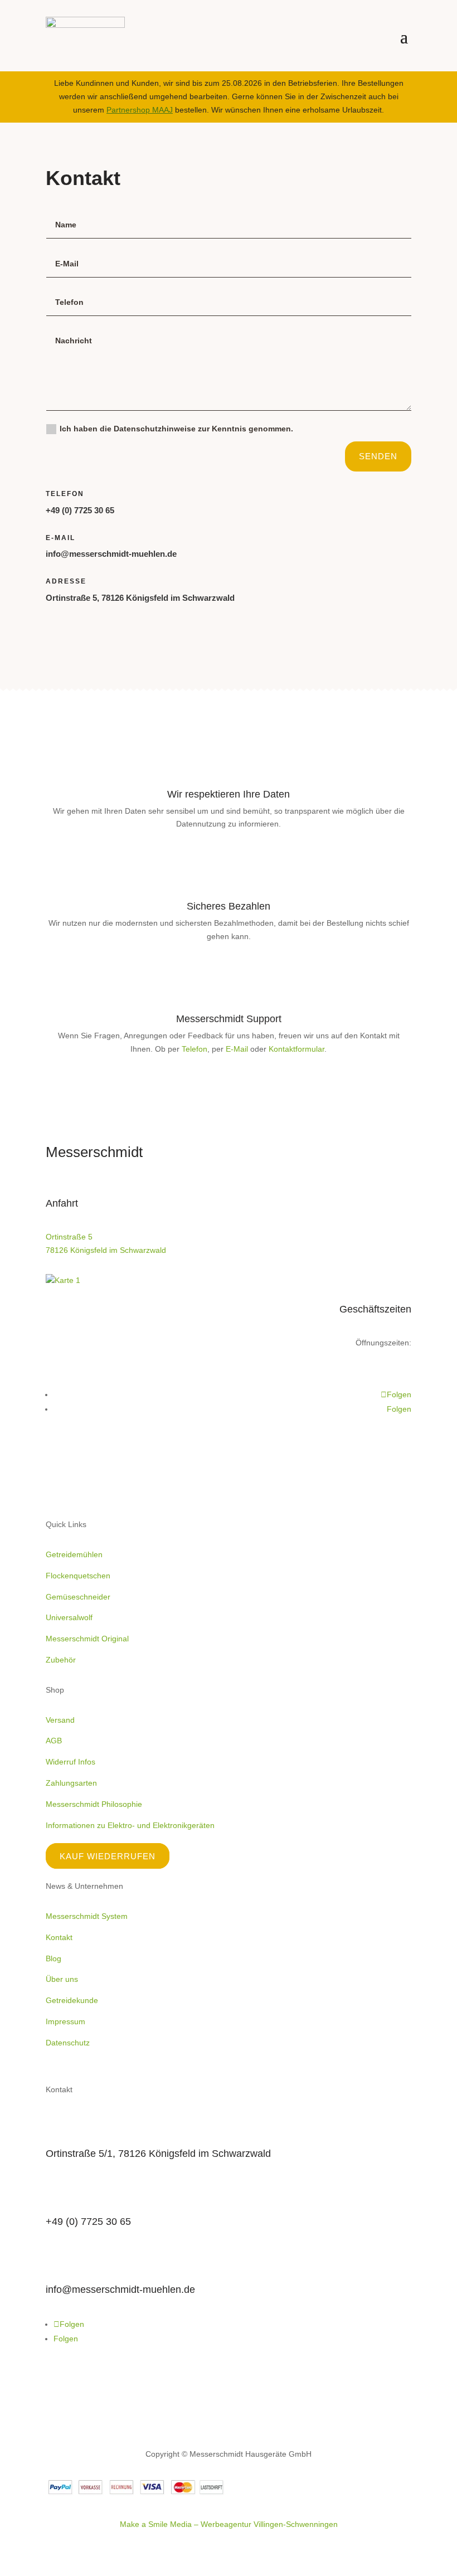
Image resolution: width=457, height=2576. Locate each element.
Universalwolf (69, 1617)
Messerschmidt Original (87, 1639)
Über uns (62, 1979)
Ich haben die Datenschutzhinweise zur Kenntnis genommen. (178, 429)
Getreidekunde (72, 2000)
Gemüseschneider (78, 1597)
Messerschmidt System (87, 1916)
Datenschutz (68, 2043)
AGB (54, 1741)
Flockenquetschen (78, 1576)
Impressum (65, 2021)
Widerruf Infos (71, 1762)
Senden (378, 456)
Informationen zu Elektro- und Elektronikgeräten (130, 1825)
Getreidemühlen (74, 1554)
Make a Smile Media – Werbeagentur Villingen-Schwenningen (229, 2524)
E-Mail (237, 1049)
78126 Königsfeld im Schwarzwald (106, 1250)
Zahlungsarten (71, 1783)
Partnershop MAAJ (140, 110)
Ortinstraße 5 (69, 1237)
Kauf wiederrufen (108, 1856)
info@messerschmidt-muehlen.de (111, 554)
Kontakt (59, 1937)
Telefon (195, 1049)
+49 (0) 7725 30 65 (80, 510)
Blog (54, 1958)
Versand (60, 1720)
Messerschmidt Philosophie (94, 1804)
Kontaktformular (296, 1049)
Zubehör (61, 1660)
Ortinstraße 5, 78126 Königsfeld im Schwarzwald (140, 598)
